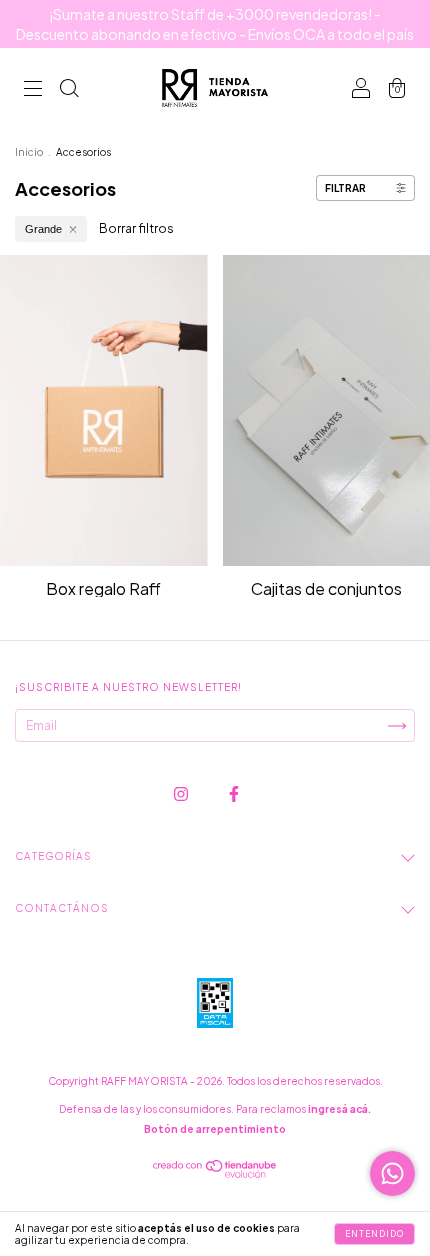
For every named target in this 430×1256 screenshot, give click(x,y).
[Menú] (33, 90)
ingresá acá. (339, 1109)
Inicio (29, 152)
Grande (43, 229)
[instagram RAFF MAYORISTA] (182, 794)
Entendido (374, 1234)
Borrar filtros (136, 228)
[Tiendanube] (215, 1173)
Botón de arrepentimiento (215, 1129)
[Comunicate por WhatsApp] (392, 1173)
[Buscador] (69, 90)
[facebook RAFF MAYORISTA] (234, 794)
